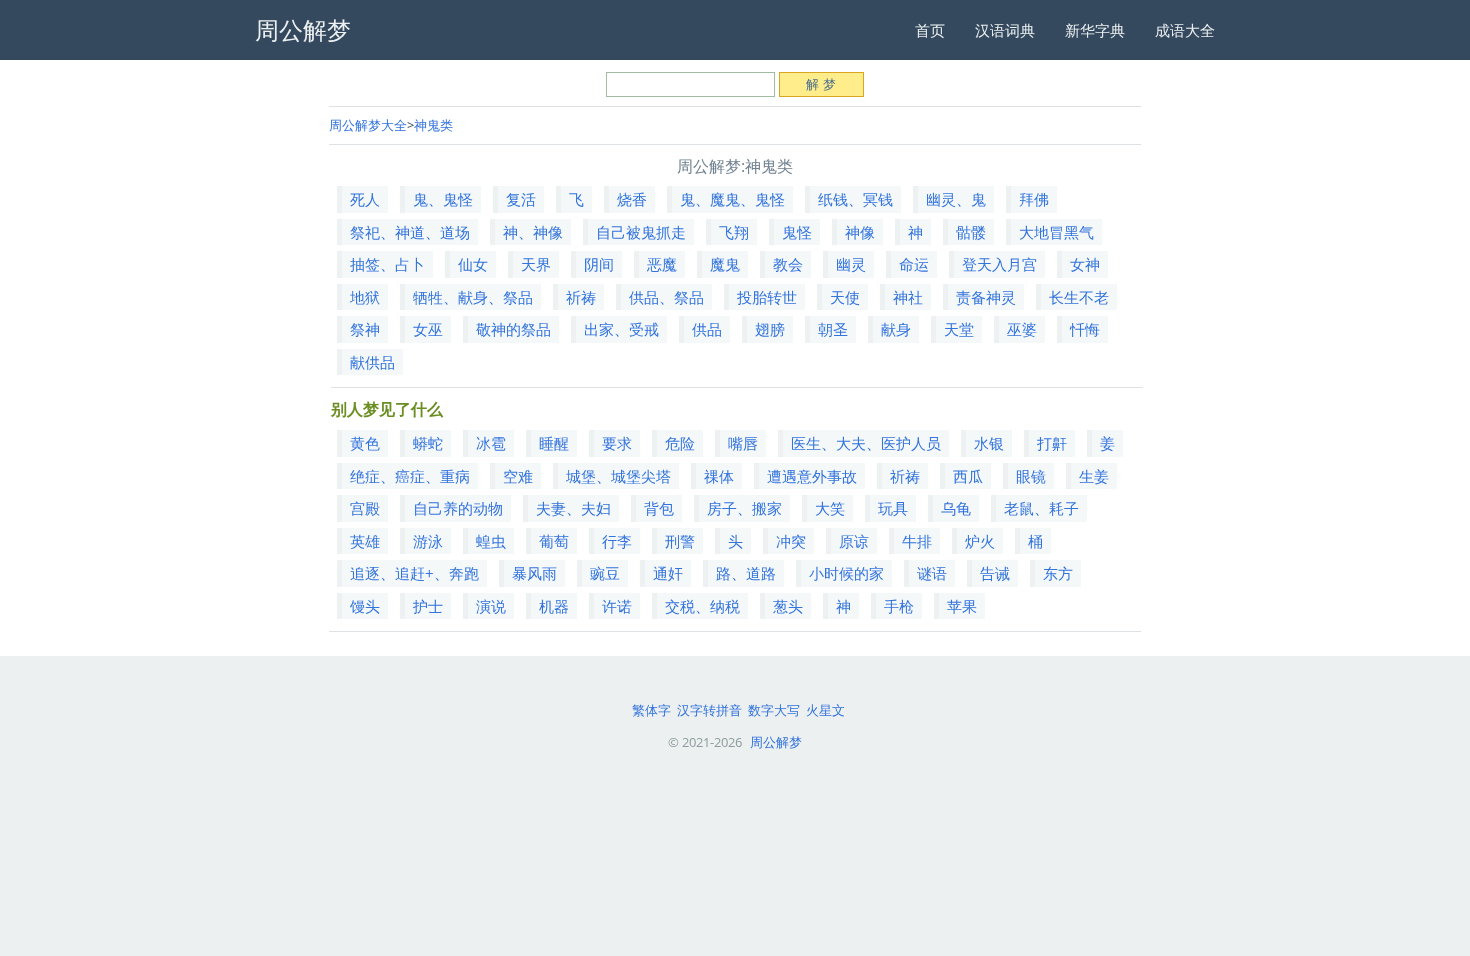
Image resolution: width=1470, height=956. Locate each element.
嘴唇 (743, 443)
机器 (554, 606)
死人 (365, 199)
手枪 (899, 606)
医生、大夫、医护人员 (866, 443)
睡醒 (554, 443)
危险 (680, 443)
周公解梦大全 (368, 125)
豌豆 (605, 573)
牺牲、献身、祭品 (473, 297)
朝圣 (833, 329)
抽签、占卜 (387, 264)
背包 (659, 508)
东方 (1058, 573)
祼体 (719, 476)
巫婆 (1022, 329)
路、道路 (746, 573)
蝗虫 (491, 541)
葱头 (788, 606)
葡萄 (554, 541)
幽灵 (851, 264)
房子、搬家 (744, 508)
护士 (428, 606)
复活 (521, 199)
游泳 (428, 541)
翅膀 (770, 329)
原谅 (854, 541)
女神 (1085, 264)
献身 (896, 329)
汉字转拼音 (709, 710)
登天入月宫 (999, 264)
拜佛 (1034, 199)
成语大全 (1185, 30)
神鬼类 (433, 125)
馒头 (365, 606)
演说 (491, 606)
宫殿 (365, 508)
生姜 (1094, 476)
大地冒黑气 (1056, 232)
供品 (707, 329)
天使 (845, 297)
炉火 (980, 541)
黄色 (365, 443)
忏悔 (1085, 329)
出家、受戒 (621, 329)
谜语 (932, 573)
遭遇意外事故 (812, 476)
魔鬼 (725, 264)
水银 (989, 443)
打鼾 (1052, 443)
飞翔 (734, 232)
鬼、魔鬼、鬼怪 (732, 199)
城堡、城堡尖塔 (618, 476)
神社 (908, 297)
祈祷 (581, 297)
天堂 (959, 329)
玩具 (893, 508)
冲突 (791, 541)
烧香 (632, 199)
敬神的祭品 (513, 329)
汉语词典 (1005, 30)
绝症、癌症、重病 (410, 476)
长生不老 (1079, 297)
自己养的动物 (458, 508)
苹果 (962, 606)
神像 (860, 232)
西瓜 (968, 476)
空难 (518, 476)
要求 (617, 443)
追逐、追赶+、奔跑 (414, 573)
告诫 (995, 573)
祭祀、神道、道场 (410, 232)
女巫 (428, 329)
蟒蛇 (428, 443)
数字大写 (774, 710)
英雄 (365, 541)
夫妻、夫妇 (573, 508)
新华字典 (1095, 30)
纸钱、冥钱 (855, 199)
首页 (930, 30)
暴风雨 (534, 573)
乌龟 (956, 508)
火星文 (825, 710)
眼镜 (1031, 476)
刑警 (680, 541)
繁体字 (651, 710)
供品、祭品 (666, 297)
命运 (914, 264)
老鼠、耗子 (1041, 508)
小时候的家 (846, 573)
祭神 (365, 329)
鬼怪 (797, 232)
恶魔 (662, 264)
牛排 (917, 541)
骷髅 (971, 232)
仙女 (473, 264)
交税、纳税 (702, 606)
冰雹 (491, 443)
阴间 (599, 264)
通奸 (668, 573)
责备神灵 (986, 297)
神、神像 (533, 232)
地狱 (365, 297)
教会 (788, 264)
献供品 (372, 362)
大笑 (830, 508)
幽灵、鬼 (956, 199)
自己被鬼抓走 (641, 232)
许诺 (617, 606)
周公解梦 (776, 742)
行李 (617, 541)
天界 (536, 264)
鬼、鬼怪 (443, 199)
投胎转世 (767, 297)
